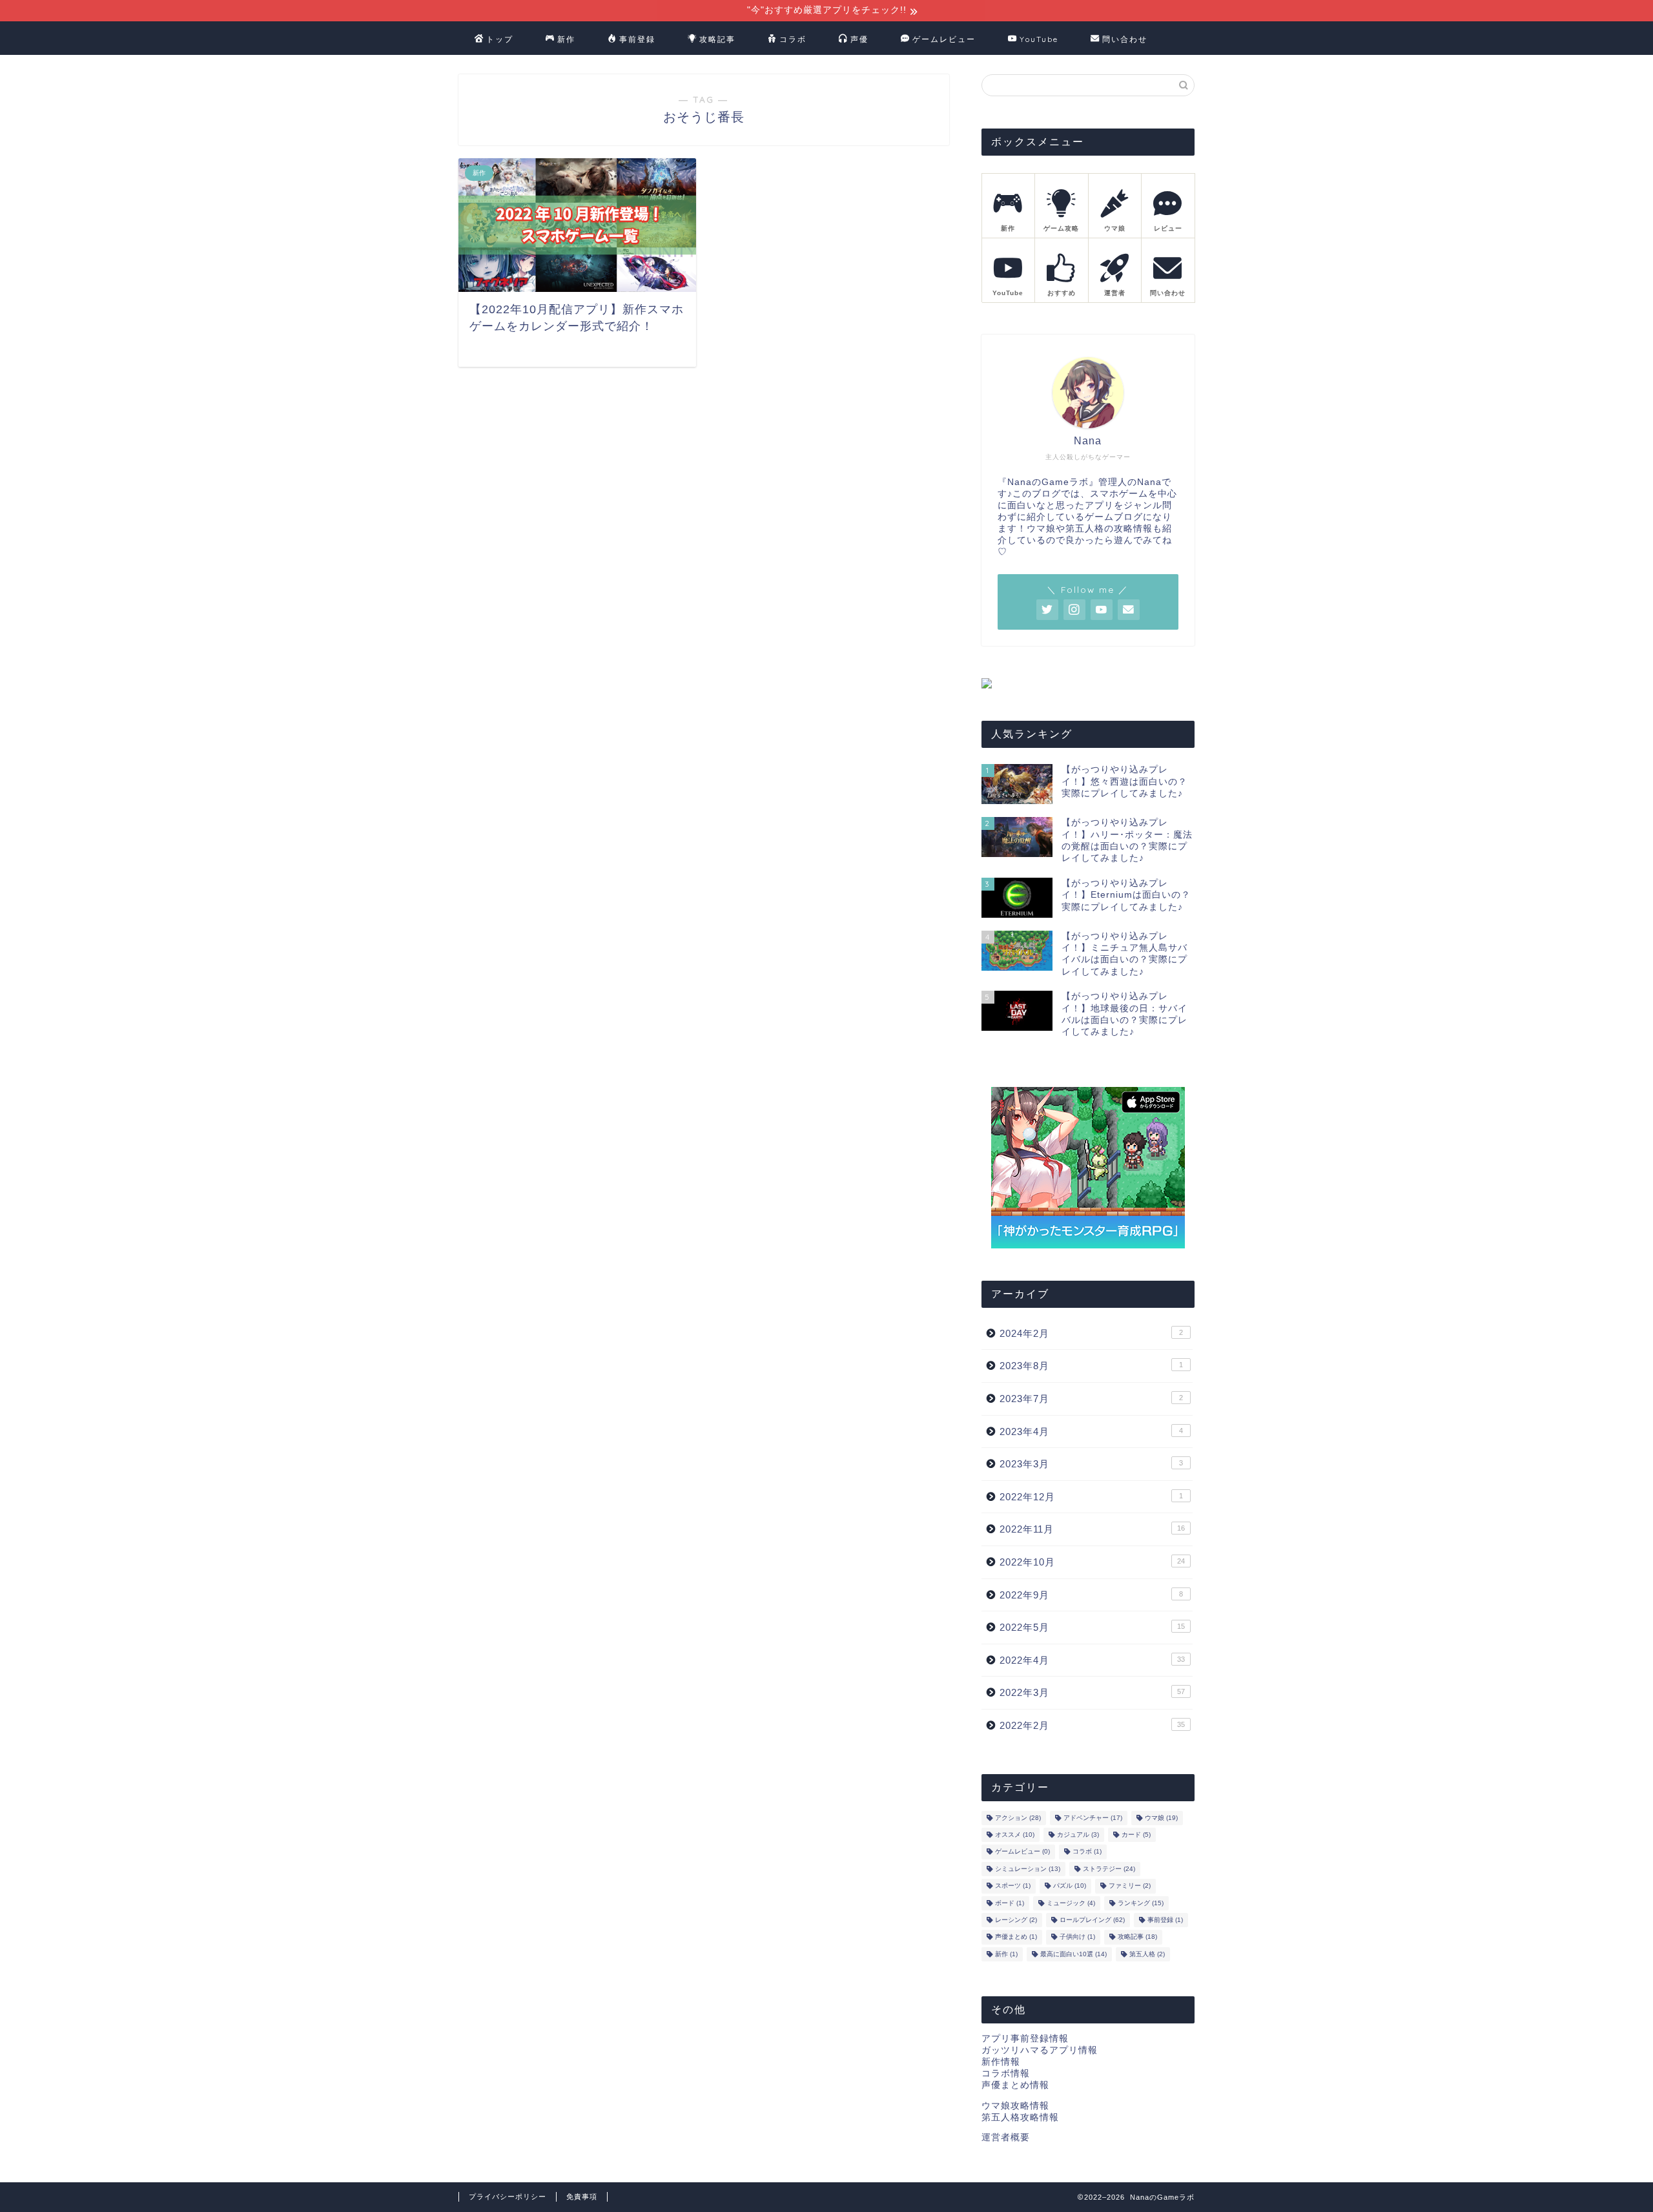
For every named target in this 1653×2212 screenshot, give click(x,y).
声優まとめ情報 (1015, 2085)
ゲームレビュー (944, 39)
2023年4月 (1091, 1432)
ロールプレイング (1092, 1920)
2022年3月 (1092, 1692)
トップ (500, 39)
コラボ (793, 39)
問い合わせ (1125, 39)
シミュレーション (1028, 1869)
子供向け (1077, 1937)
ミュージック (1071, 1903)
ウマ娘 (1161, 1818)
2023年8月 (1091, 1366)
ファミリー (1130, 1886)
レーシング (1016, 1920)
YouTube (1039, 39)
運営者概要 (1006, 2137)
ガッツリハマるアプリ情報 (1040, 2050)
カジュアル (1078, 1835)
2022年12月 (1091, 1497)
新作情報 (1001, 2062)
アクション (1018, 1818)
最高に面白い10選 (1073, 1954)
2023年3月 (1091, 1464)
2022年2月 (1092, 1725)
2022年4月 (1092, 1660)
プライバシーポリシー (508, 2196)
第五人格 (1147, 1954)
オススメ (1015, 1835)
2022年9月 (1091, 1595)
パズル (1070, 1886)
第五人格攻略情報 (1020, 2117)
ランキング (1141, 1903)
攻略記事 (717, 39)
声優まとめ (1016, 1937)
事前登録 (637, 39)
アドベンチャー (1093, 1818)
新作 (566, 39)
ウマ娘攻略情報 (1015, 2106)
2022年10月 (1092, 1562)
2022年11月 (1092, 1529)
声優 (859, 39)
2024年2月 (1091, 1333)
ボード (1010, 1903)
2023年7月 (1091, 1399)
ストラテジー (1109, 1869)
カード (1136, 1835)
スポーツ (1013, 1886)
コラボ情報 (1006, 2073)
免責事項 (582, 2196)
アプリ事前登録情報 (1025, 2039)
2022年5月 (1092, 1627)
